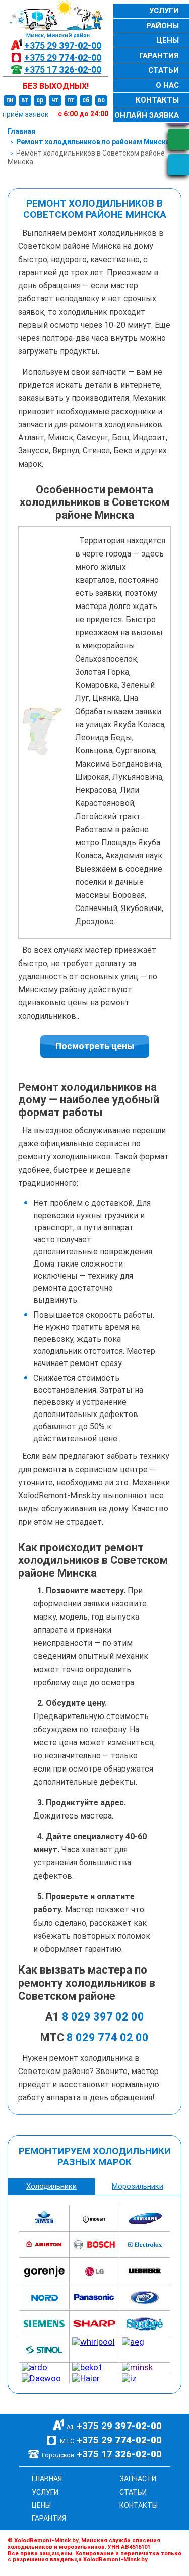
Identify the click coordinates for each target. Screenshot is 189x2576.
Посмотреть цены (95, 1046)
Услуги (164, 11)
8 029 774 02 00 (108, 2037)
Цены (168, 40)
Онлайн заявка (147, 115)
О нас (167, 85)
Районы (163, 26)
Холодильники (51, 2186)
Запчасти (138, 2479)
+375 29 (63, 46)
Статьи (164, 70)
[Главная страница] (53, 19)
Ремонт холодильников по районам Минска (93, 142)
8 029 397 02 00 (103, 2017)
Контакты (157, 100)
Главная (21, 131)
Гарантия (159, 56)
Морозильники (138, 2186)
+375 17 (63, 69)
